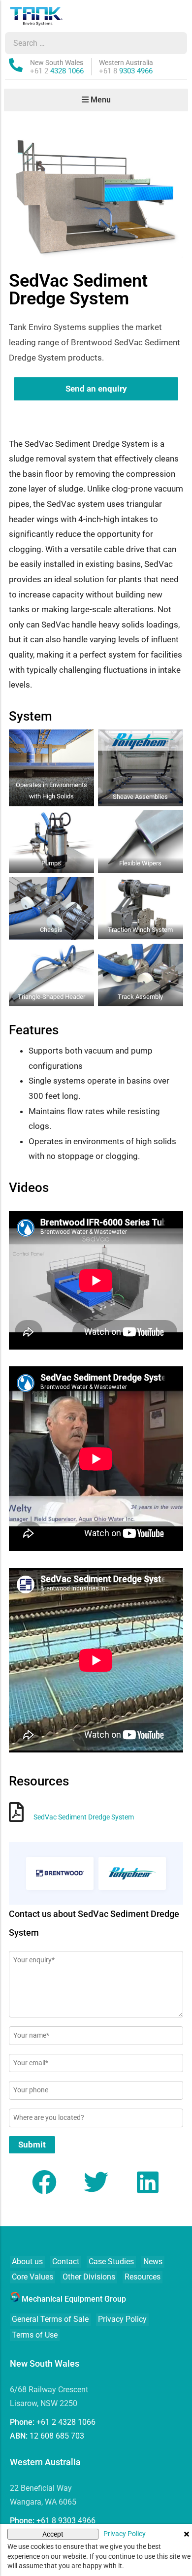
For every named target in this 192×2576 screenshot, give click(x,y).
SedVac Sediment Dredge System (84, 1817)
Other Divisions (89, 2277)
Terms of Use (35, 2335)
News (153, 2262)
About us (27, 2262)
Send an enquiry (96, 389)
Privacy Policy (122, 2319)
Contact (66, 2262)
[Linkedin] (148, 2182)
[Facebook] (44, 2182)
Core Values (32, 2277)
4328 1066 (57, 71)
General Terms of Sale (50, 2319)
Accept (53, 2534)
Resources (143, 2277)
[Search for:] (87, 43)
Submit (32, 2145)
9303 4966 (126, 71)
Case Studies (111, 2262)
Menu (100, 100)
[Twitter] (96, 2182)
